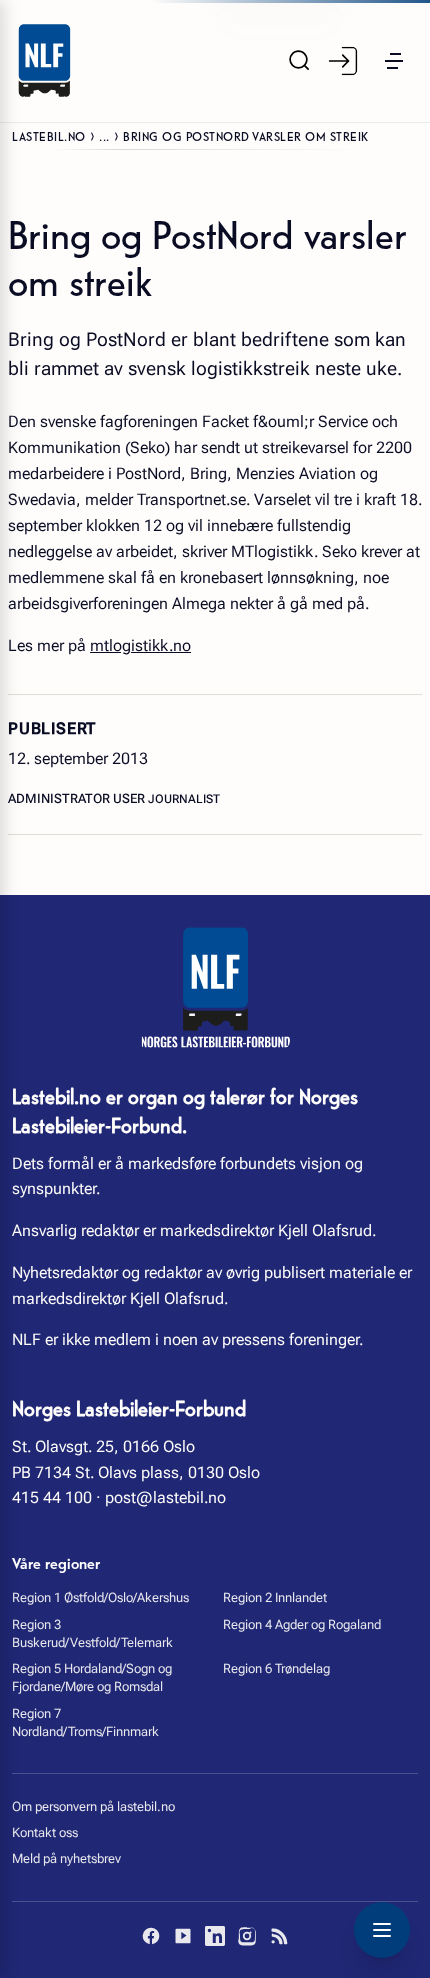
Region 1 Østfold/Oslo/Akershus (100, 1597)
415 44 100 (52, 1497)
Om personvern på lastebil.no (93, 1806)
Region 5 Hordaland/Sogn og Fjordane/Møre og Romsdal (92, 1677)
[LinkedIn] (215, 1936)
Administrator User (78, 798)
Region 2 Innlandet (275, 1597)
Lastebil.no (49, 135)
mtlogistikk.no (140, 645)
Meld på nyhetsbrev (66, 1858)
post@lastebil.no (165, 1497)
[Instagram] (247, 1936)
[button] (394, 61)
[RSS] (279, 1936)
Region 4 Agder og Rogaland (302, 1624)
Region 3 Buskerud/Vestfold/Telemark (92, 1633)
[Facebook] (151, 1936)
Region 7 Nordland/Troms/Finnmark (85, 1722)
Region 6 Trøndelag (276, 1668)
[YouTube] (183, 1936)
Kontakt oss (45, 1832)
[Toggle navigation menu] (382, 1930)
